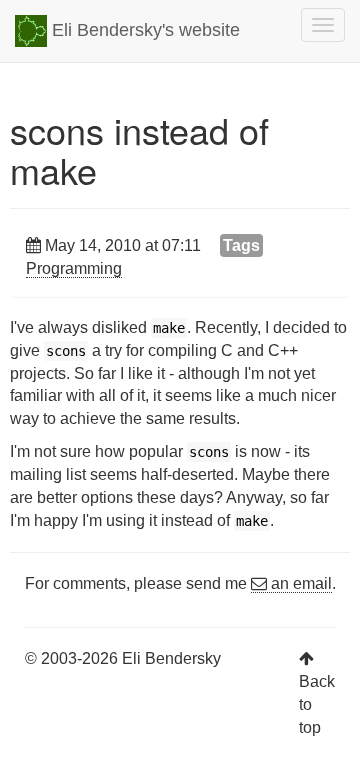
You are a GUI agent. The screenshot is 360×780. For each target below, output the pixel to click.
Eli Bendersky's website (143, 30)
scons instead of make (139, 149)
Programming (74, 268)
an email (299, 583)
